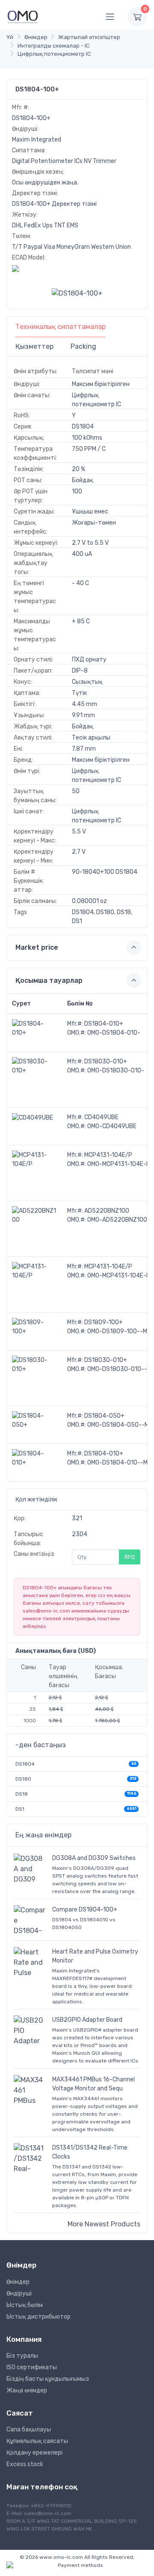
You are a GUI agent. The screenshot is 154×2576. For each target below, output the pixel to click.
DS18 (22, 1794)
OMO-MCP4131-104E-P (119, 1164)
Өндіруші (19, 2294)
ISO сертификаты (32, 2367)
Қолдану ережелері (34, 2453)
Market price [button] (37, 947)
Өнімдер (36, 37)
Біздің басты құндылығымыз (48, 2379)
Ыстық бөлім (25, 2305)
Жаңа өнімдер (27, 2390)
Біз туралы (22, 2356)
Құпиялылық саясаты (37, 2441)
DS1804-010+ (104, 1024)
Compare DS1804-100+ (85, 1910)
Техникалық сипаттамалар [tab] (61, 327)
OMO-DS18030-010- (116, 1071)
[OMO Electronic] (23, 17)
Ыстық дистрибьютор (38, 2317)
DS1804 (25, 1764)
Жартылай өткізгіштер (89, 37)
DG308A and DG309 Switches (94, 1858)
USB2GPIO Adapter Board (87, 2020)
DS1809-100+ (104, 1322)
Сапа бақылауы (29, 2430)
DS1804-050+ (104, 1416)
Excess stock (25, 2464)
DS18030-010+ (106, 1062)
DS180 (23, 1779)
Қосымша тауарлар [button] (49, 980)
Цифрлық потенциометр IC (54, 54)
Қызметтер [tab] (34, 346)
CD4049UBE (101, 1117)
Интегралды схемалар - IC (54, 46)
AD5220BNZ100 (107, 1211)
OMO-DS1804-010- (114, 1033)
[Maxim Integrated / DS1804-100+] (77, 293)
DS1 (20, 1809)
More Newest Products (104, 2224)
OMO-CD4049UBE (112, 1126)
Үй (10, 37)
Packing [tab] (83, 346)
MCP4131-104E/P (108, 1155)
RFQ (130, 1557)
